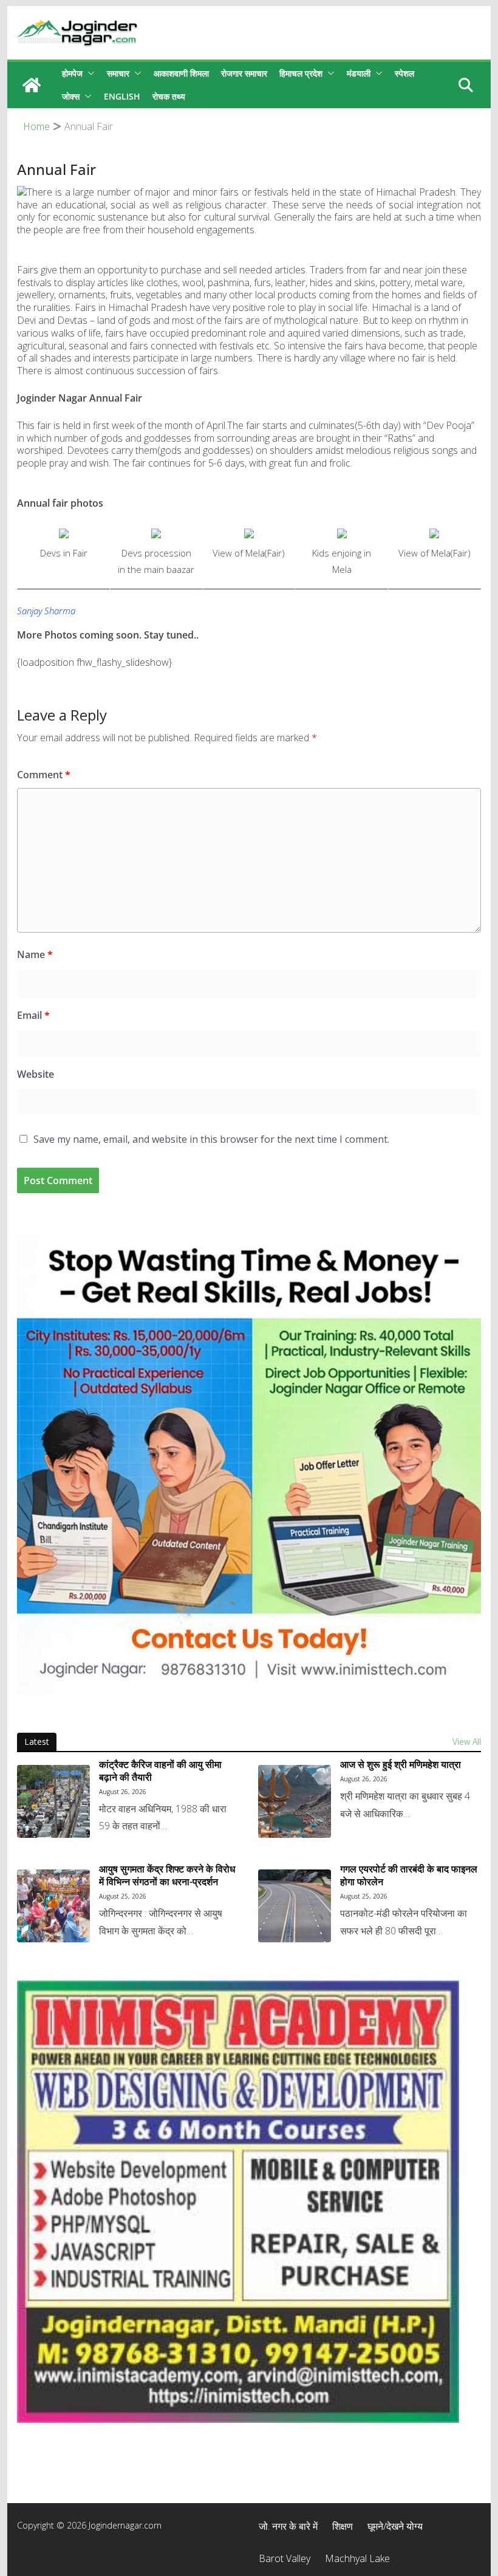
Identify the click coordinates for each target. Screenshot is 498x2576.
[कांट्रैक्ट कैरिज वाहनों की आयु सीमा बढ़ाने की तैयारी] (53, 1801)
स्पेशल (404, 73)
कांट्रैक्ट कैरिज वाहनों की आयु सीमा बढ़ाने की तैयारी (160, 1771)
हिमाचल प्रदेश (301, 73)
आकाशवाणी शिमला (181, 73)
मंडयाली (359, 73)
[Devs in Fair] (64, 536)
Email (33, 1015)
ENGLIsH (122, 96)
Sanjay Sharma (46, 611)
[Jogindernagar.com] (32, 85)
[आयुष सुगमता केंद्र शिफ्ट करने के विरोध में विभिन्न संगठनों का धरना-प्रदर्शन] (53, 1906)
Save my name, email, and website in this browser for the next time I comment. (211, 1139)
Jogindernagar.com (125, 2525)
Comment (44, 775)
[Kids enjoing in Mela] (342, 536)
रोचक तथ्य (169, 96)
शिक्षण (343, 2526)
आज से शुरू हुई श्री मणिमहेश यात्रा (401, 1765)
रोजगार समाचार (244, 73)
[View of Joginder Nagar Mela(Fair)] (249, 536)
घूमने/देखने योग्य (395, 2526)
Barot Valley (285, 2558)
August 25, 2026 (123, 1896)
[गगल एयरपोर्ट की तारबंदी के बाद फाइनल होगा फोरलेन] (295, 1906)
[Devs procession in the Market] (156, 536)
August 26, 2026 (123, 1792)
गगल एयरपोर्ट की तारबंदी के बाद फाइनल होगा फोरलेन (409, 1875)
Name (35, 954)
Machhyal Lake (357, 2558)
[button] (89, 74)
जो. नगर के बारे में (288, 2526)
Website (36, 1074)
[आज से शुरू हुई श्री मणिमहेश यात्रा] (295, 1801)
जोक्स (71, 96)
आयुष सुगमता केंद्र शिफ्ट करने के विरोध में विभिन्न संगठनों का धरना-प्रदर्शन (167, 1875)
